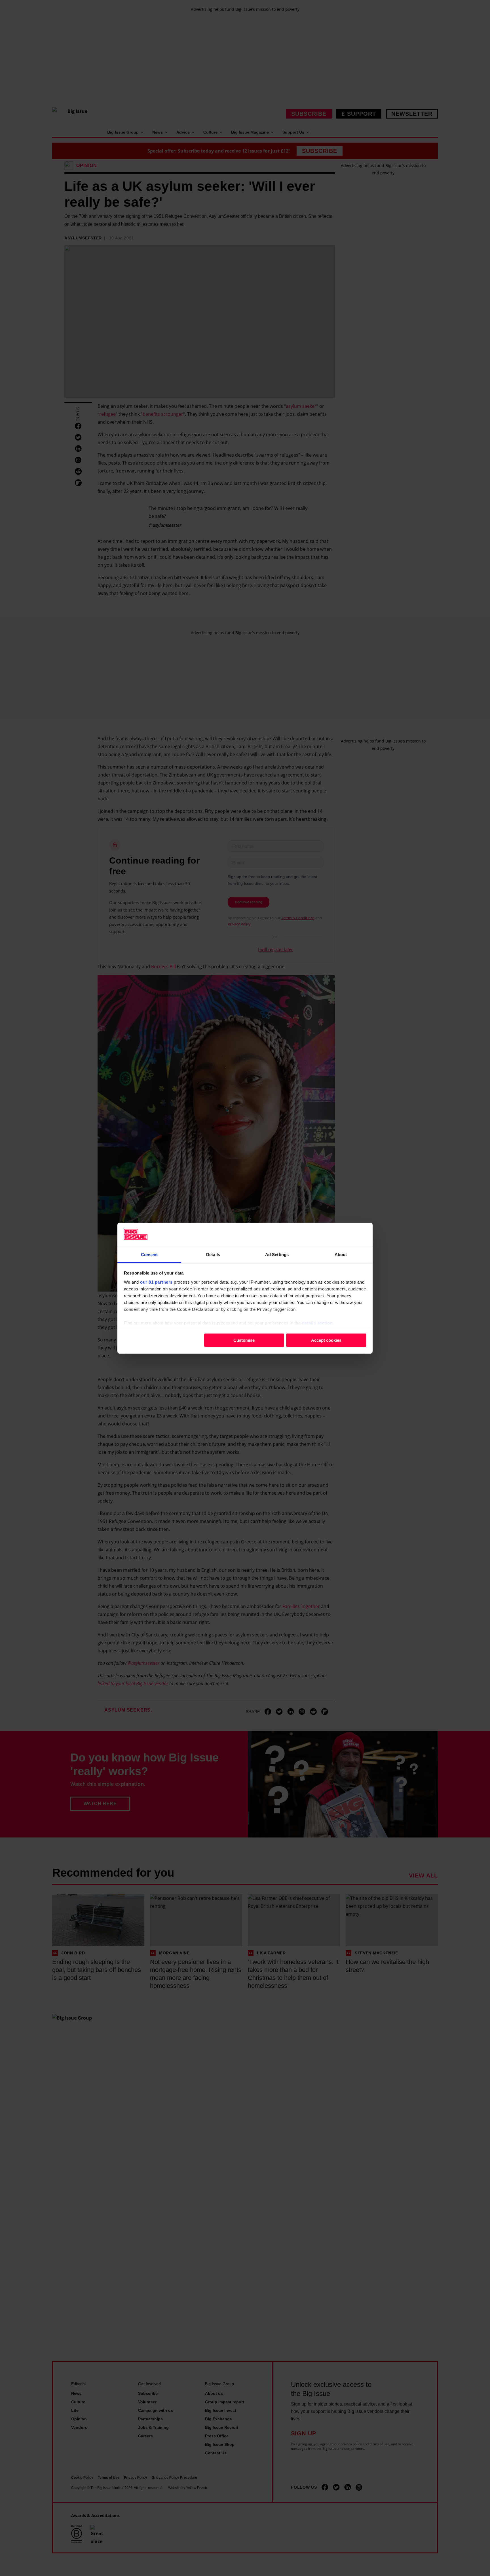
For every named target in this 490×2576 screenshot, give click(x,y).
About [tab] (341, 1254)
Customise (244, 1340)
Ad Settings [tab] (277, 1254)
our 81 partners (156, 1282)
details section (317, 1323)
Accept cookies (326, 1340)
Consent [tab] (149, 1254)
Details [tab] (213, 1254)
